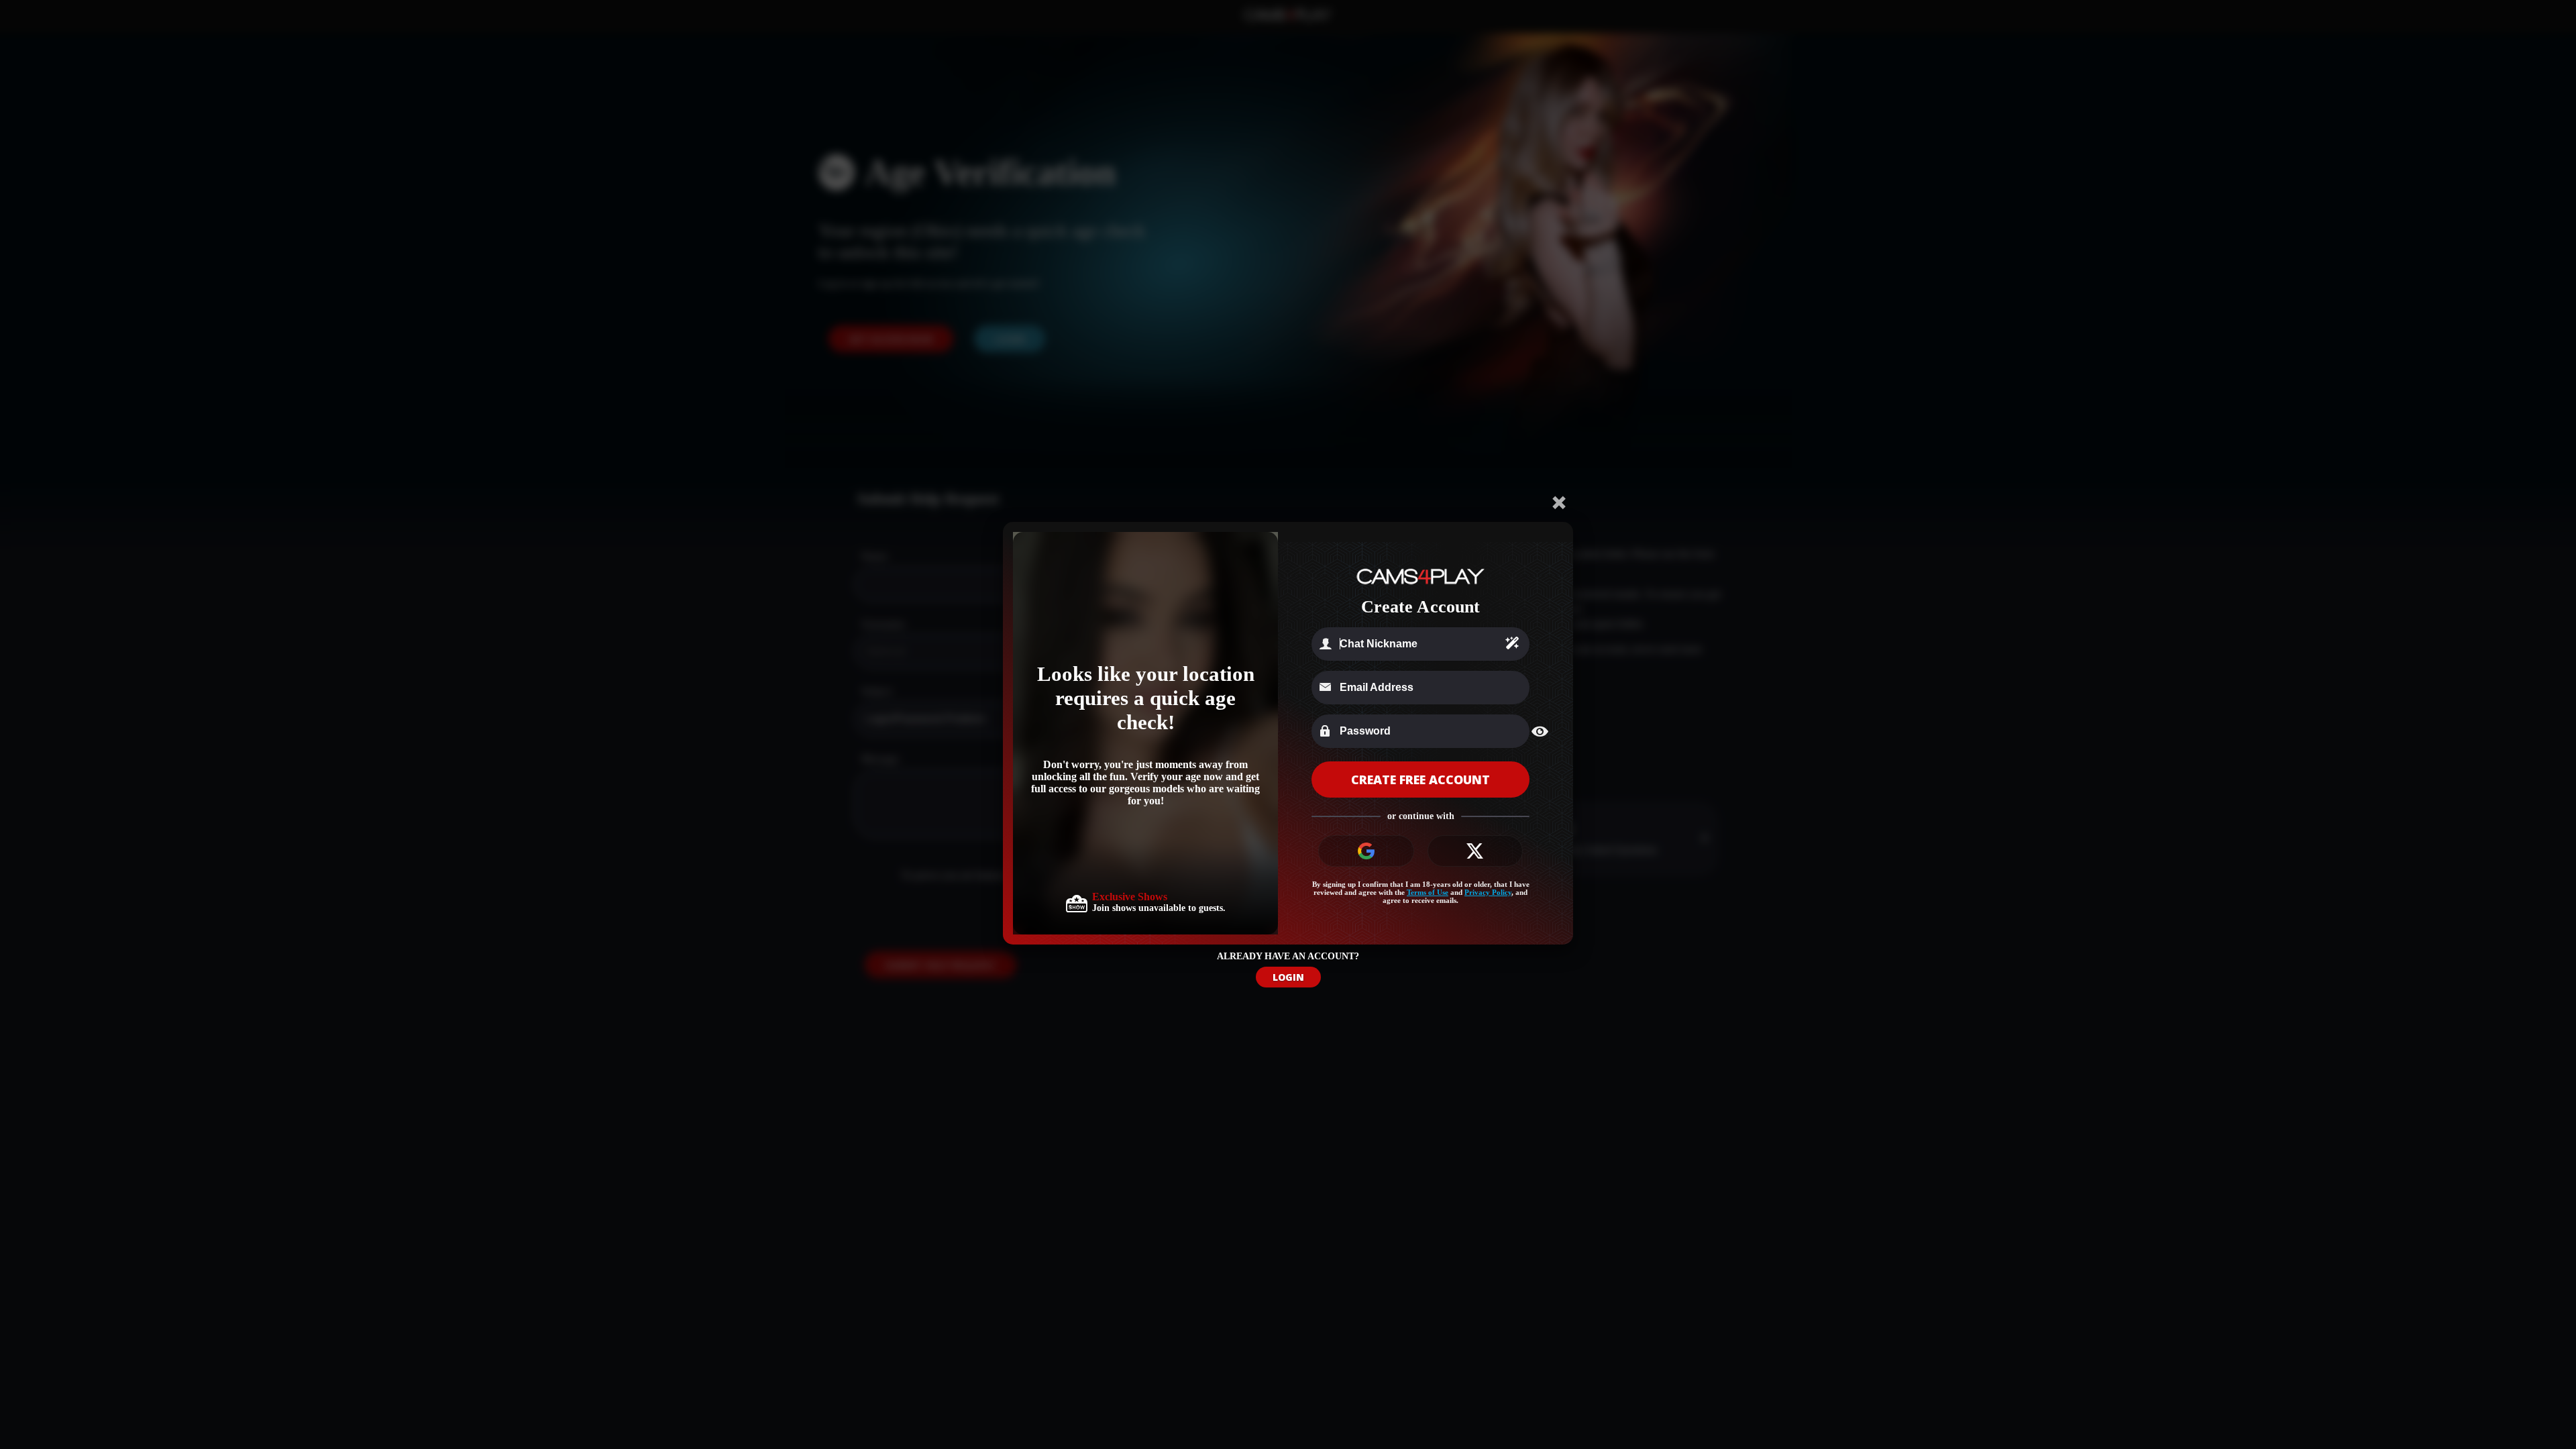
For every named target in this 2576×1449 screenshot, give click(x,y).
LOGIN (1288, 977)
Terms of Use (1428, 892)
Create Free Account (1420, 780)
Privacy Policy (1488, 892)
